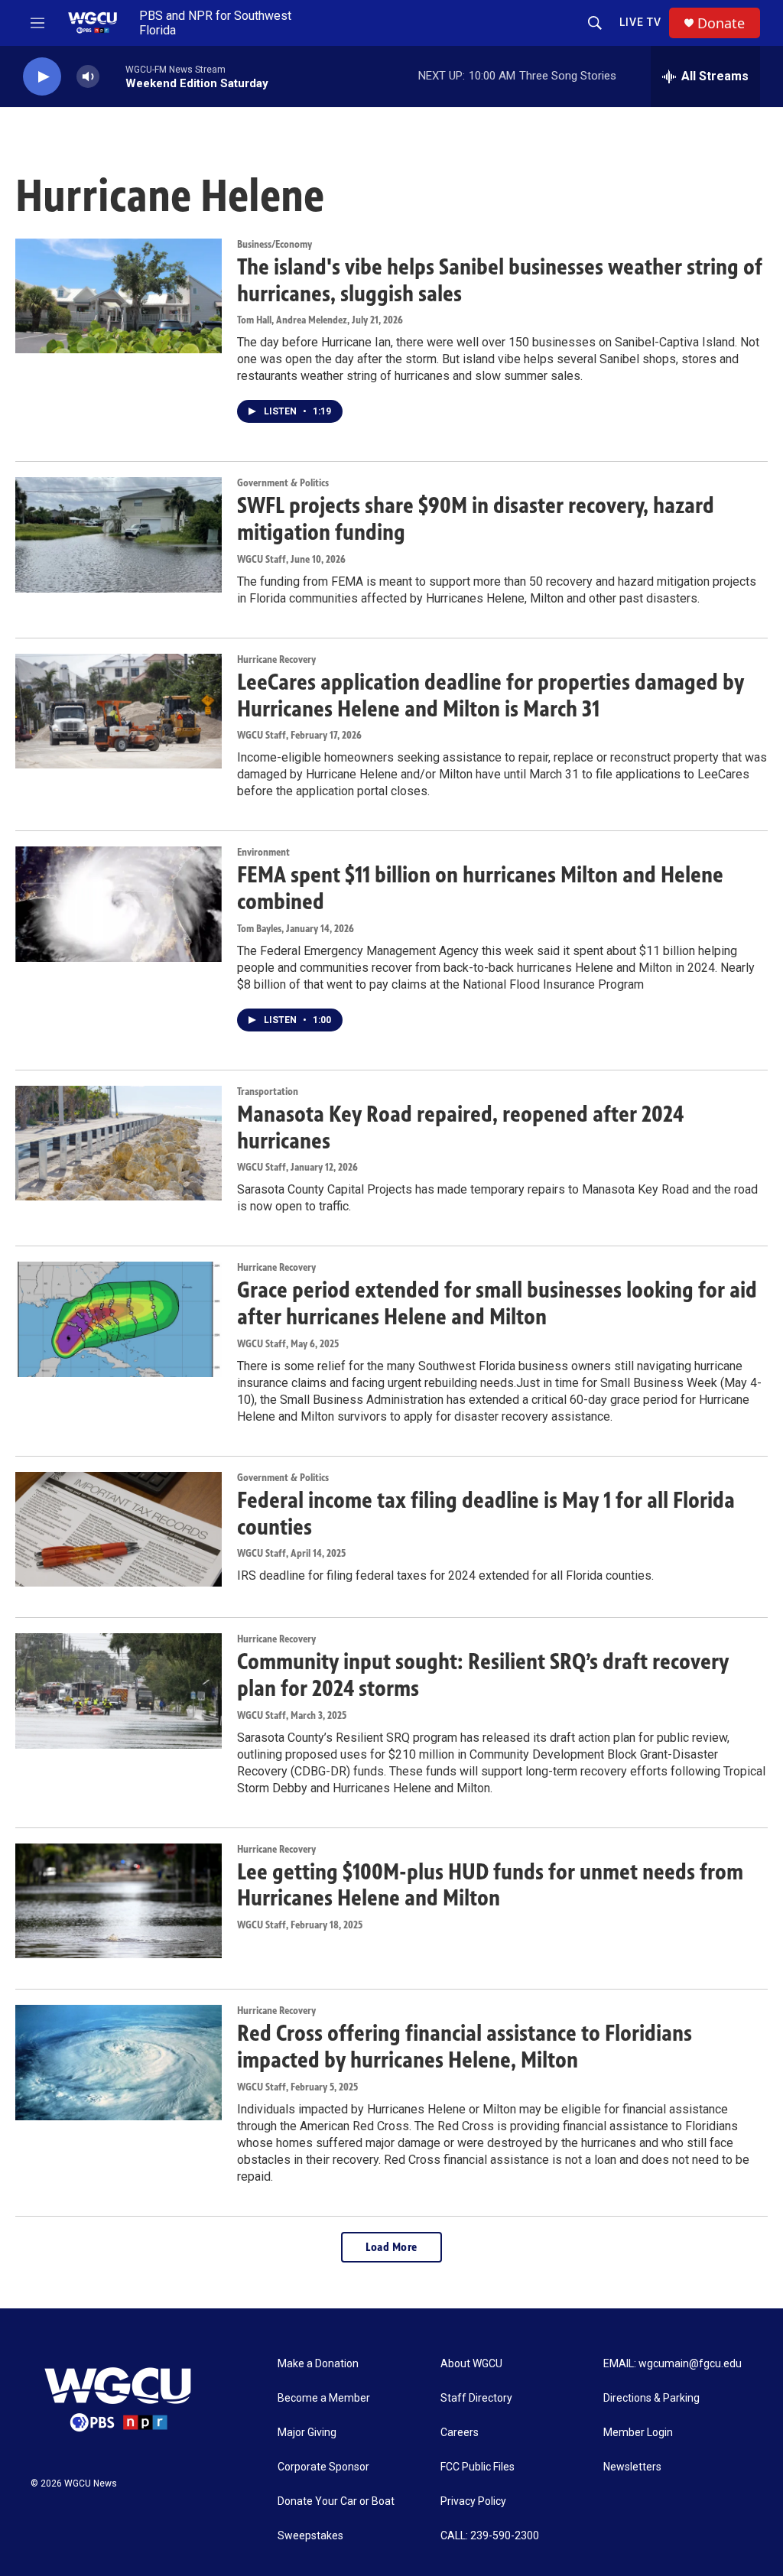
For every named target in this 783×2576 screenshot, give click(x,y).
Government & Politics (283, 483)
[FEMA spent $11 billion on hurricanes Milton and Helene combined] (119, 904)
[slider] (112, 76)
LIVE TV (640, 22)
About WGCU (471, 2364)
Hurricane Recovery (276, 659)
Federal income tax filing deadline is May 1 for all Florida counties (486, 1514)
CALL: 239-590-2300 (490, 2536)
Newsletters (632, 2467)
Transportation (268, 1091)
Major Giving (307, 2433)
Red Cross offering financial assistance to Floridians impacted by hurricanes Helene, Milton (465, 2047)
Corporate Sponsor (323, 2467)
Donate (721, 23)
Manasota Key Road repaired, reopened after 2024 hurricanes (460, 1127)
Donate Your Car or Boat (336, 2501)
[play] (42, 77)
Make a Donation (318, 2364)
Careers (460, 2433)
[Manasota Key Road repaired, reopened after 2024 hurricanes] (119, 1143)
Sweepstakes (310, 2536)
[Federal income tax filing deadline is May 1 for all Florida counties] (119, 1529)
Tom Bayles (259, 929)
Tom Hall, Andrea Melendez (292, 320)
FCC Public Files (478, 2467)
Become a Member (324, 2398)
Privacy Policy (473, 2501)
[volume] (88, 77)
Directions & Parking (651, 2398)
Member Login (638, 2433)
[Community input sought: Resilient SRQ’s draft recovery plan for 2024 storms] (119, 1691)
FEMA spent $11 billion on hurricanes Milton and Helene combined (480, 888)
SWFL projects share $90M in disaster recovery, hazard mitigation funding (476, 519)
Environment (263, 852)
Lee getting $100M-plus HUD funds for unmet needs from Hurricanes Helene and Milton (490, 1885)
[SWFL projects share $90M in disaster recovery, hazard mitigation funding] (119, 534)
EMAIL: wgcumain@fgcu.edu (673, 2364)
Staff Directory (476, 2398)
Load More (391, 2247)
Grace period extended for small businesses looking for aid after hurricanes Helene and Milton (497, 1303)
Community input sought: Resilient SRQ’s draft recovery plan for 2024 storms (483, 1675)
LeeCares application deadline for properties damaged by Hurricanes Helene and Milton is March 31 (491, 695)
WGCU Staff (262, 559)
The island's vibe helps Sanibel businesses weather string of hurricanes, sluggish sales (500, 280)
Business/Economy (275, 244)
